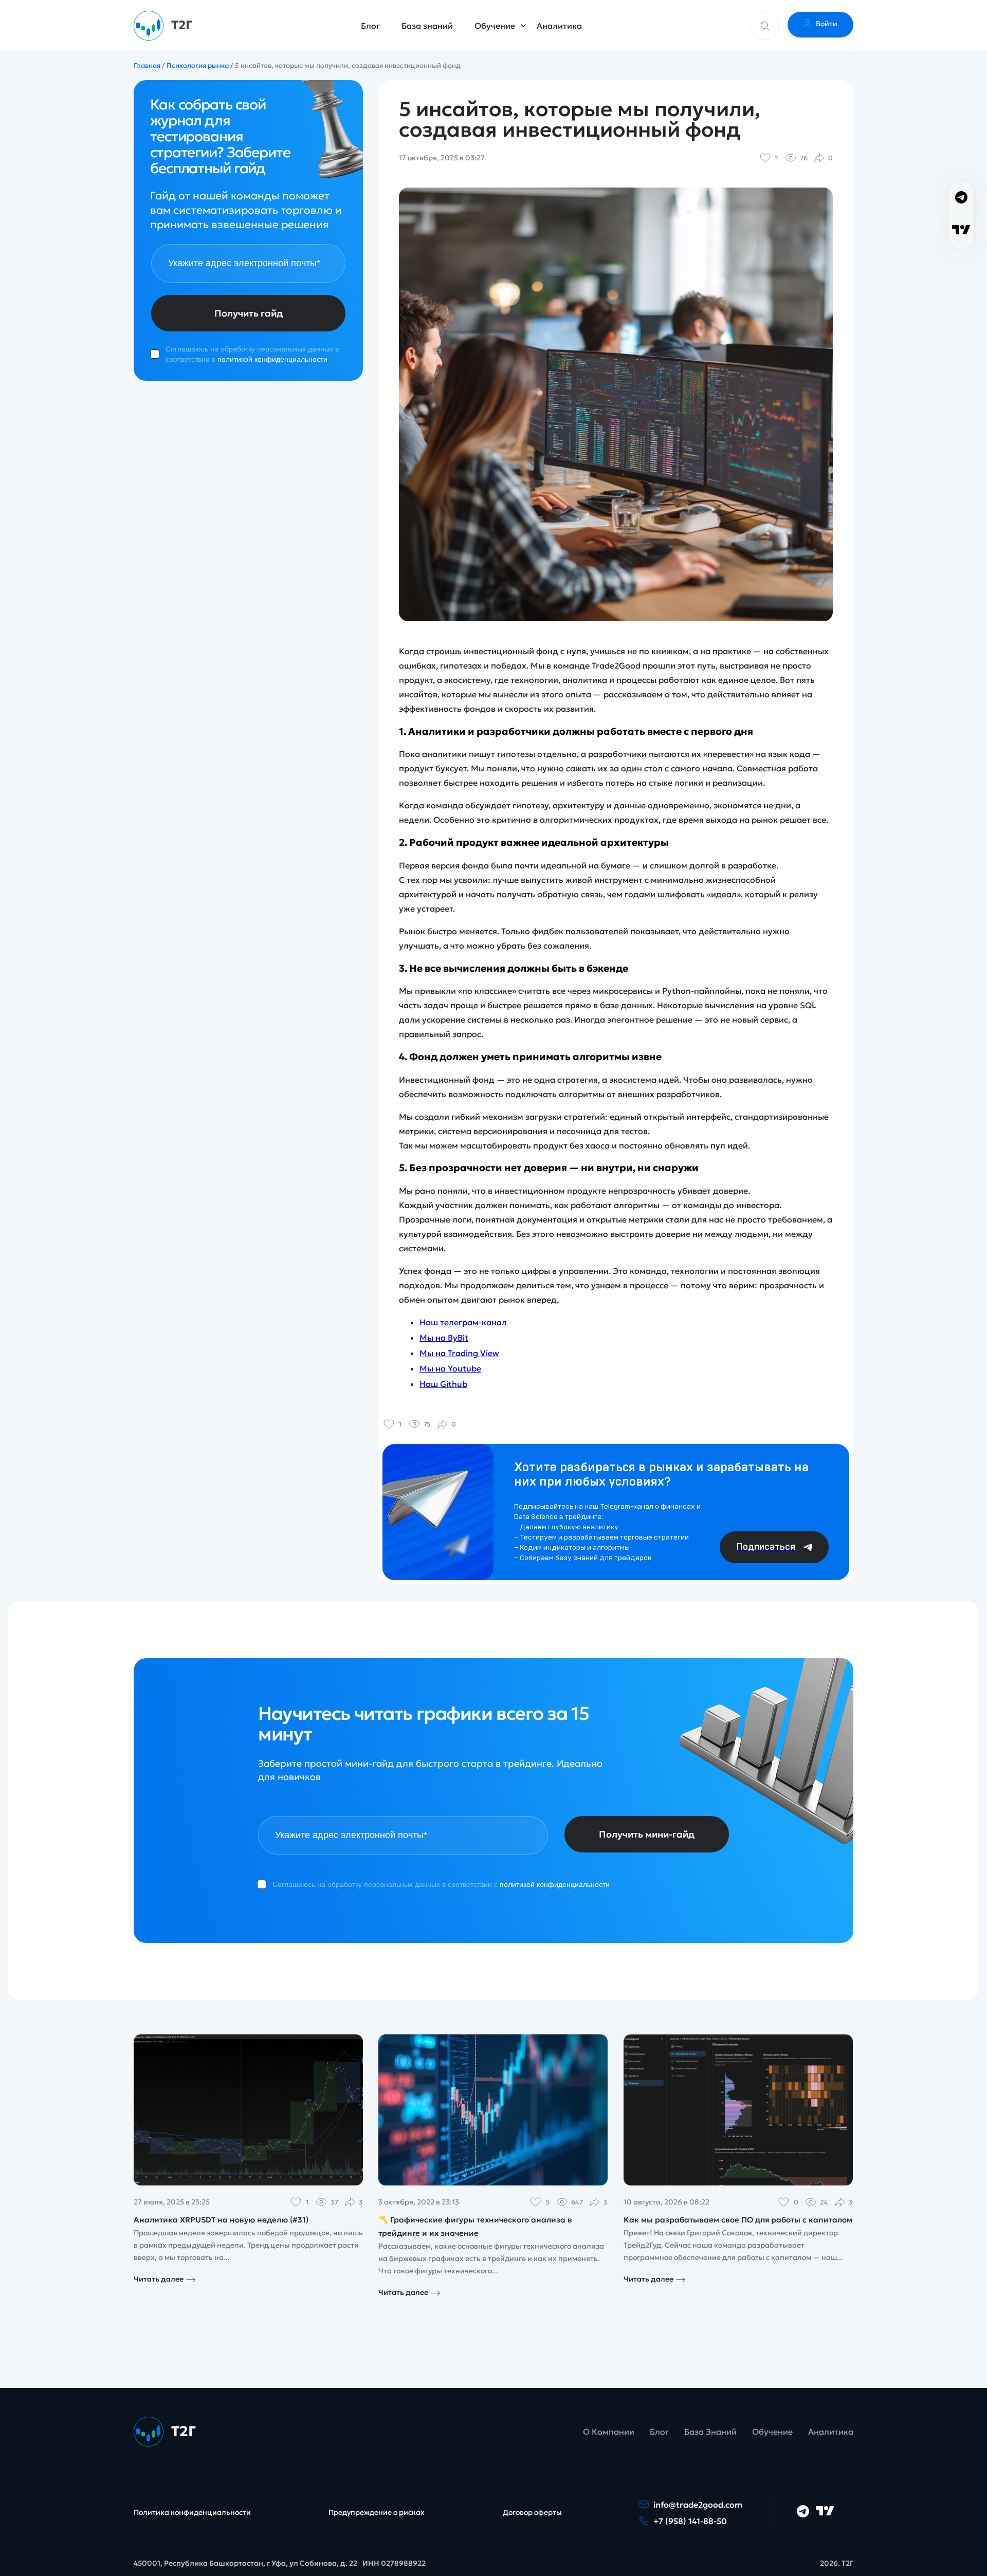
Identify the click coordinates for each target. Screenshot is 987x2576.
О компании (609, 2432)
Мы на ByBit (444, 1338)
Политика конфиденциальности (192, 2512)
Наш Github (443, 1384)
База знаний (427, 26)
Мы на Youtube (450, 1368)
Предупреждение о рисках (377, 2512)
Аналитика (559, 26)
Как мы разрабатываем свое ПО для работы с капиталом (738, 2220)
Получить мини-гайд (647, 1834)
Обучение (495, 26)
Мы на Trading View (459, 1353)
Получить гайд (249, 313)
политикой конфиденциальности (272, 359)
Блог (370, 26)
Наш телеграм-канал (463, 1322)
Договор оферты (532, 2512)
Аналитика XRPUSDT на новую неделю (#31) (221, 2220)
